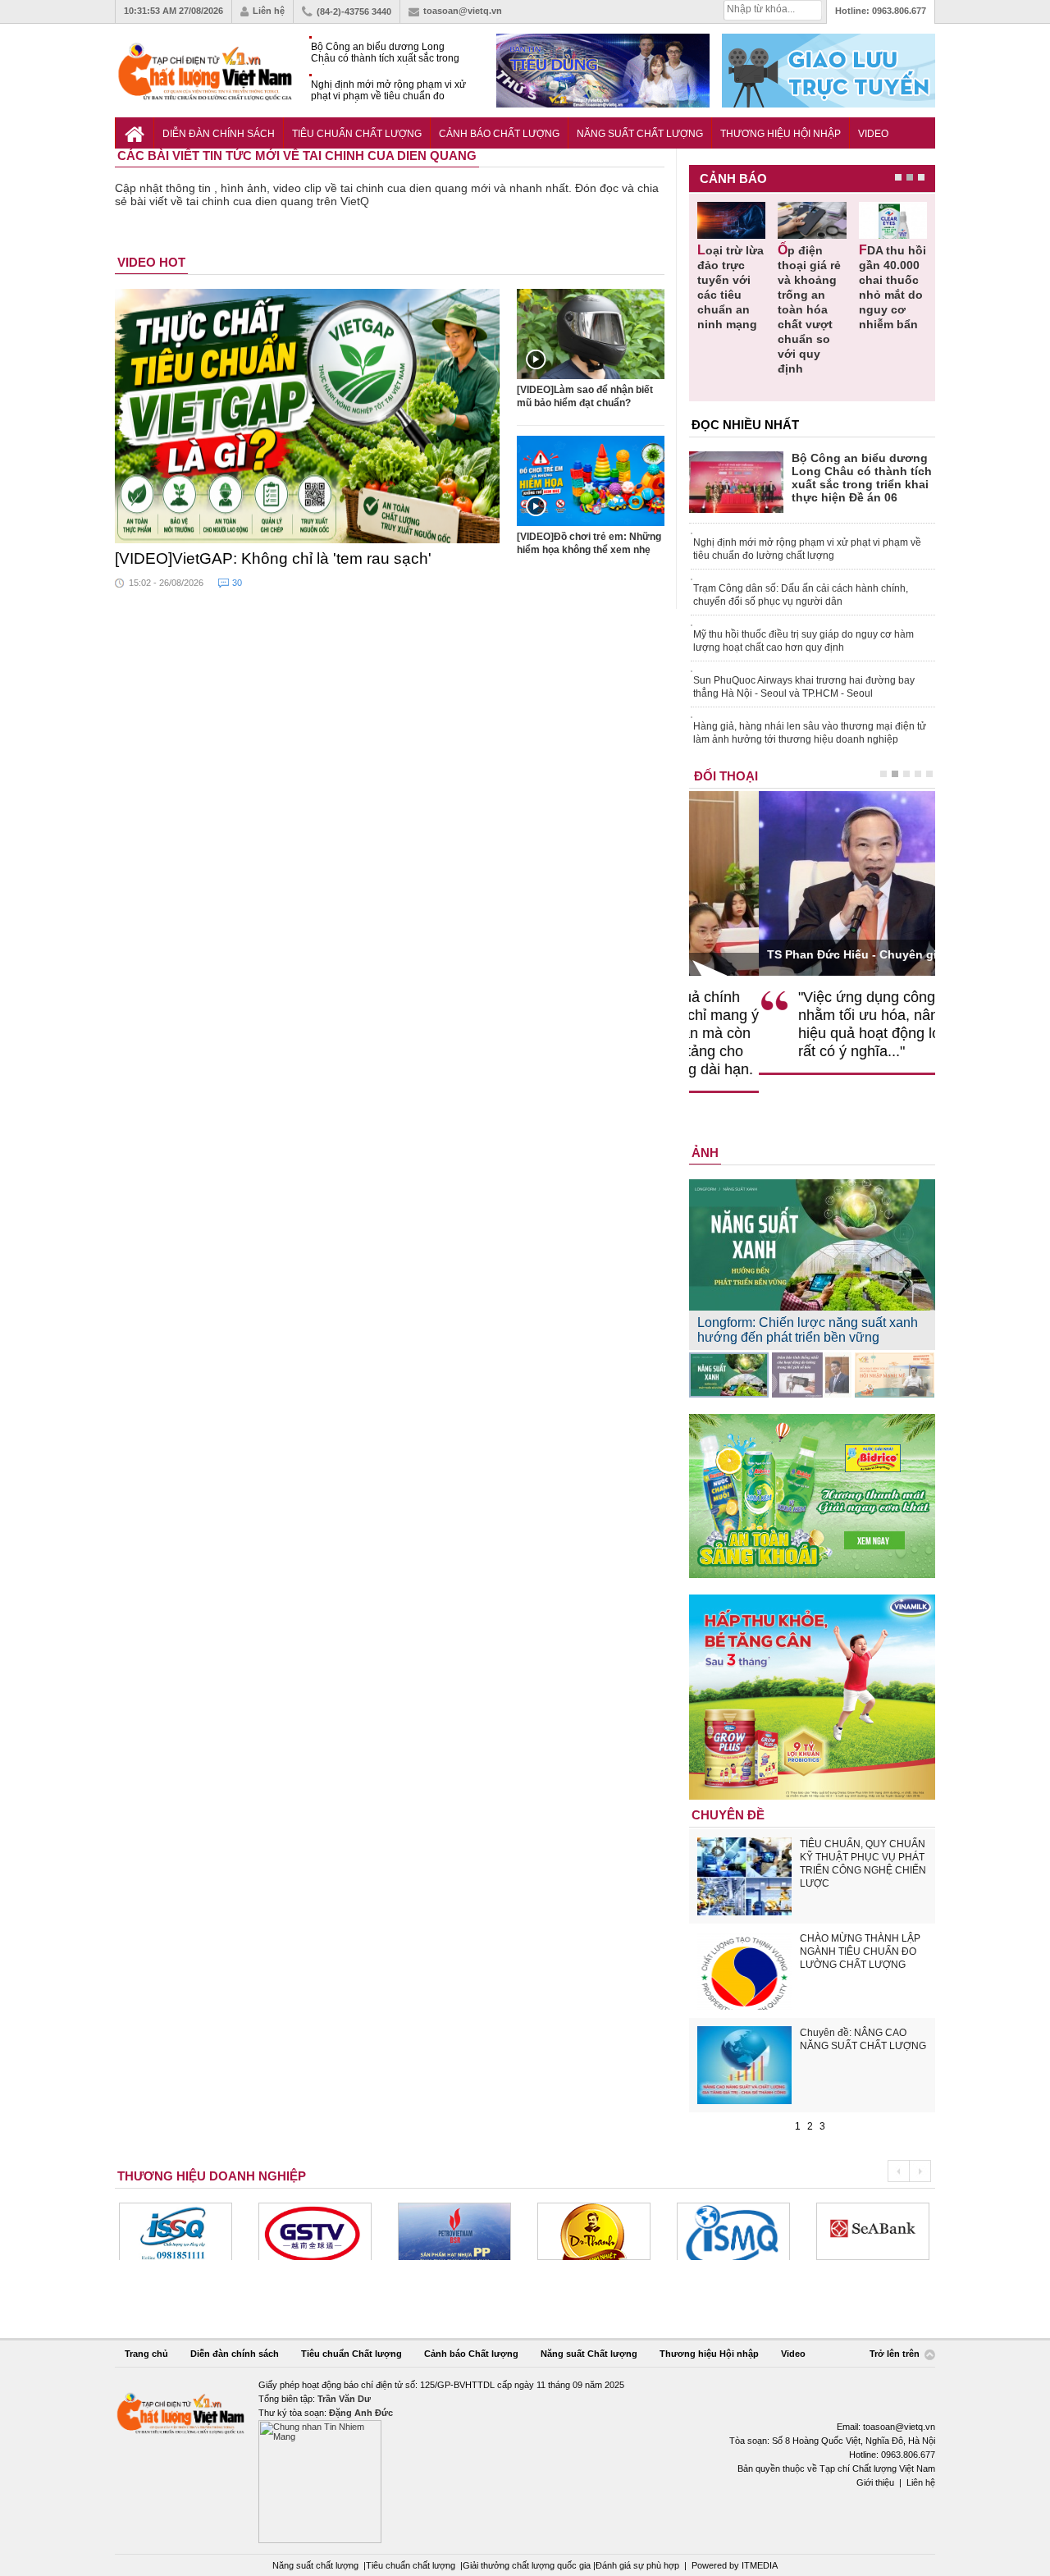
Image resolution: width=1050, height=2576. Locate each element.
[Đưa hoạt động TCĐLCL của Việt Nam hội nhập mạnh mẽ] (895, 1375)
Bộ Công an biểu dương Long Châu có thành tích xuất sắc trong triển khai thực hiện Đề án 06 (385, 53)
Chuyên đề (728, 1815)
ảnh (705, 1153)
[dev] (315, 2231)
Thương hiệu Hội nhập (781, 134)
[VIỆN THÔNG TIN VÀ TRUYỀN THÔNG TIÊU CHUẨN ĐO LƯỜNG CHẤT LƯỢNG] (594, 2231)
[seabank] (733, 2231)
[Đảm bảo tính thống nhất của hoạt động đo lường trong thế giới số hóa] (812, 1375)
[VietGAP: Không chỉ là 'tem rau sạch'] (308, 416)
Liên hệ (269, 11)
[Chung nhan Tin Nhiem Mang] (525, 2461)
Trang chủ (146, 2354)
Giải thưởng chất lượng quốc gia (528, 2565)
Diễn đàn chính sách (219, 134)
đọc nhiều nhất (745, 425)
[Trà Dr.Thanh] (454, 2231)
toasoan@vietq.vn (463, 11)
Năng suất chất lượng (315, 2565)
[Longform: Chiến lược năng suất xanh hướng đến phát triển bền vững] (729, 1375)
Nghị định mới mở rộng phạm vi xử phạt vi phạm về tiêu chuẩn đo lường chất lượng (388, 91)
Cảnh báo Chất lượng (499, 134)
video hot (151, 262)
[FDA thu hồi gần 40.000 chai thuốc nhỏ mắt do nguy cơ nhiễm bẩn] (893, 220)
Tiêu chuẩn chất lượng (411, 2565)
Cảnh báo (733, 178)
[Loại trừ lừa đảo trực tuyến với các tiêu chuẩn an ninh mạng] (731, 220)
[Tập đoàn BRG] (873, 2231)
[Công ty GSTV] (176, 2231)
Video (873, 134)
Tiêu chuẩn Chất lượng (357, 134)
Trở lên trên (896, 2354)
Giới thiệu (875, 2482)
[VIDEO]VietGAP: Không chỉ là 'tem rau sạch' (273, 558)
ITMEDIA (760, 2565)
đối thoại (726, 776)
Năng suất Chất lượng (640, 134)
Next (920, 2171)
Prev (898, 2171)
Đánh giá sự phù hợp (637, 2565)
